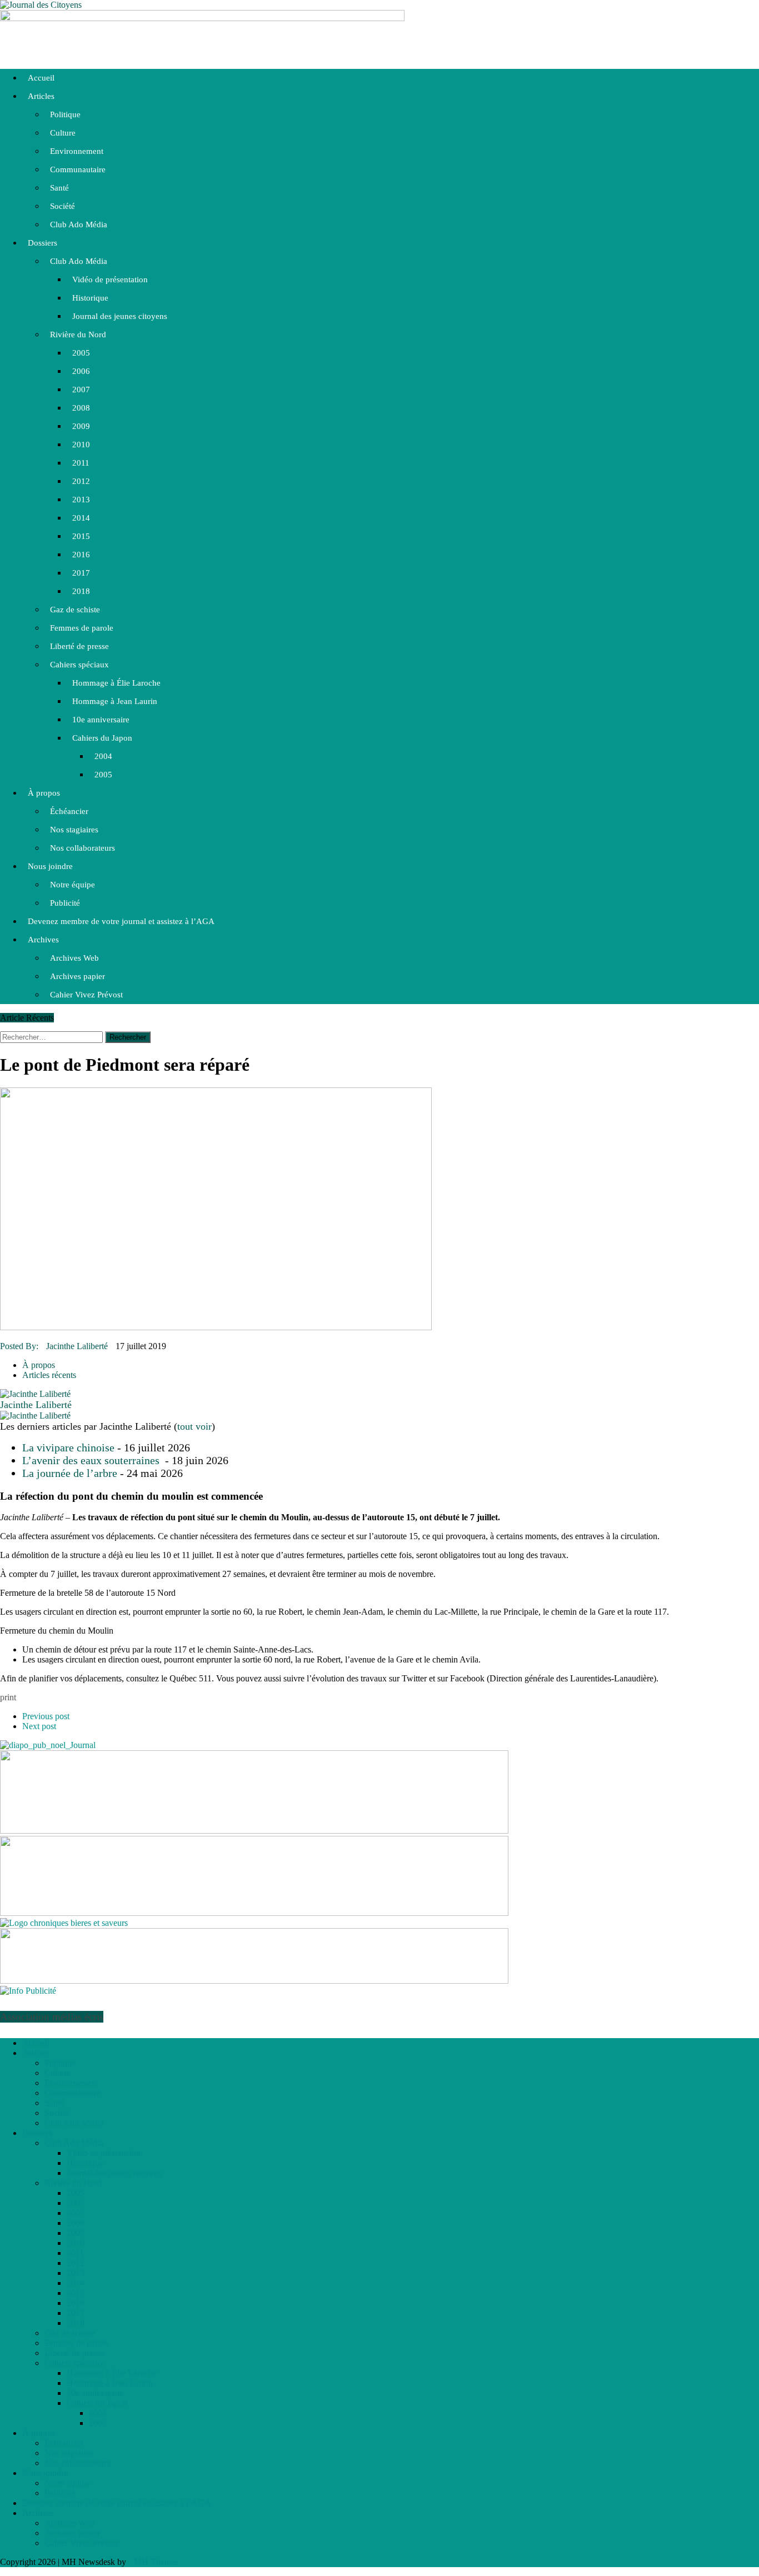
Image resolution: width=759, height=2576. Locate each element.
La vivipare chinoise (68, 1447)
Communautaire (78, 169)
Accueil (41, 78)
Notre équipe (73, 885)
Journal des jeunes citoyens (120, 316)
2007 (81, 390)
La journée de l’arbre (70, 1473)
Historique (90, 298)
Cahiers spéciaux (79, 665)
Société (63, 206)
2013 (81, 500)
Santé (59, 188)
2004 (103, 756)
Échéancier (69, 811)
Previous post (46, 1716)
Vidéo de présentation (110, 279)
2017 (81, 573)
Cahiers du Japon (102, 738)
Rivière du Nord (78, 335)
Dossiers (43, 243)
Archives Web (74, 958)
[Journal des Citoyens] (379, 5)
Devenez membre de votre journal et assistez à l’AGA (121, 921)
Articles (41, 96)
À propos (44, 793)
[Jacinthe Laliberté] (35, 1394)
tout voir (194, 1426)
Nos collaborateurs (83, 848)
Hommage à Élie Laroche (116, 683)
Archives (43, 940)
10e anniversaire (101, 720)
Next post (39, 1726)
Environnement (77, 151)
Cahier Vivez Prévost (86, 995)
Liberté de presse (79, 646)
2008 (81, 408)
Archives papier (78, 976)
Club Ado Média (79, 224)
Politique (65, 114)
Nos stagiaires (74, 830)
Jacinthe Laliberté (77, 1346)
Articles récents (49, 1375)
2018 (81, 591)
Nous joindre (50, 866)
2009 (81, 426)
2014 (81, 518)
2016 (81, 555)
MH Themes (156, 2562)
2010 (81, 445)
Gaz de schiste (75, 610)
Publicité (65, 903)
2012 (81, 481)
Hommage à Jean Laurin (115, 701)
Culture (63, 133)
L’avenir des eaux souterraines (92, 1460)
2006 (81, 371)
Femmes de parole (82, 628)
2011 (81, 463)
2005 (81, 353)
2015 (81, 536)
